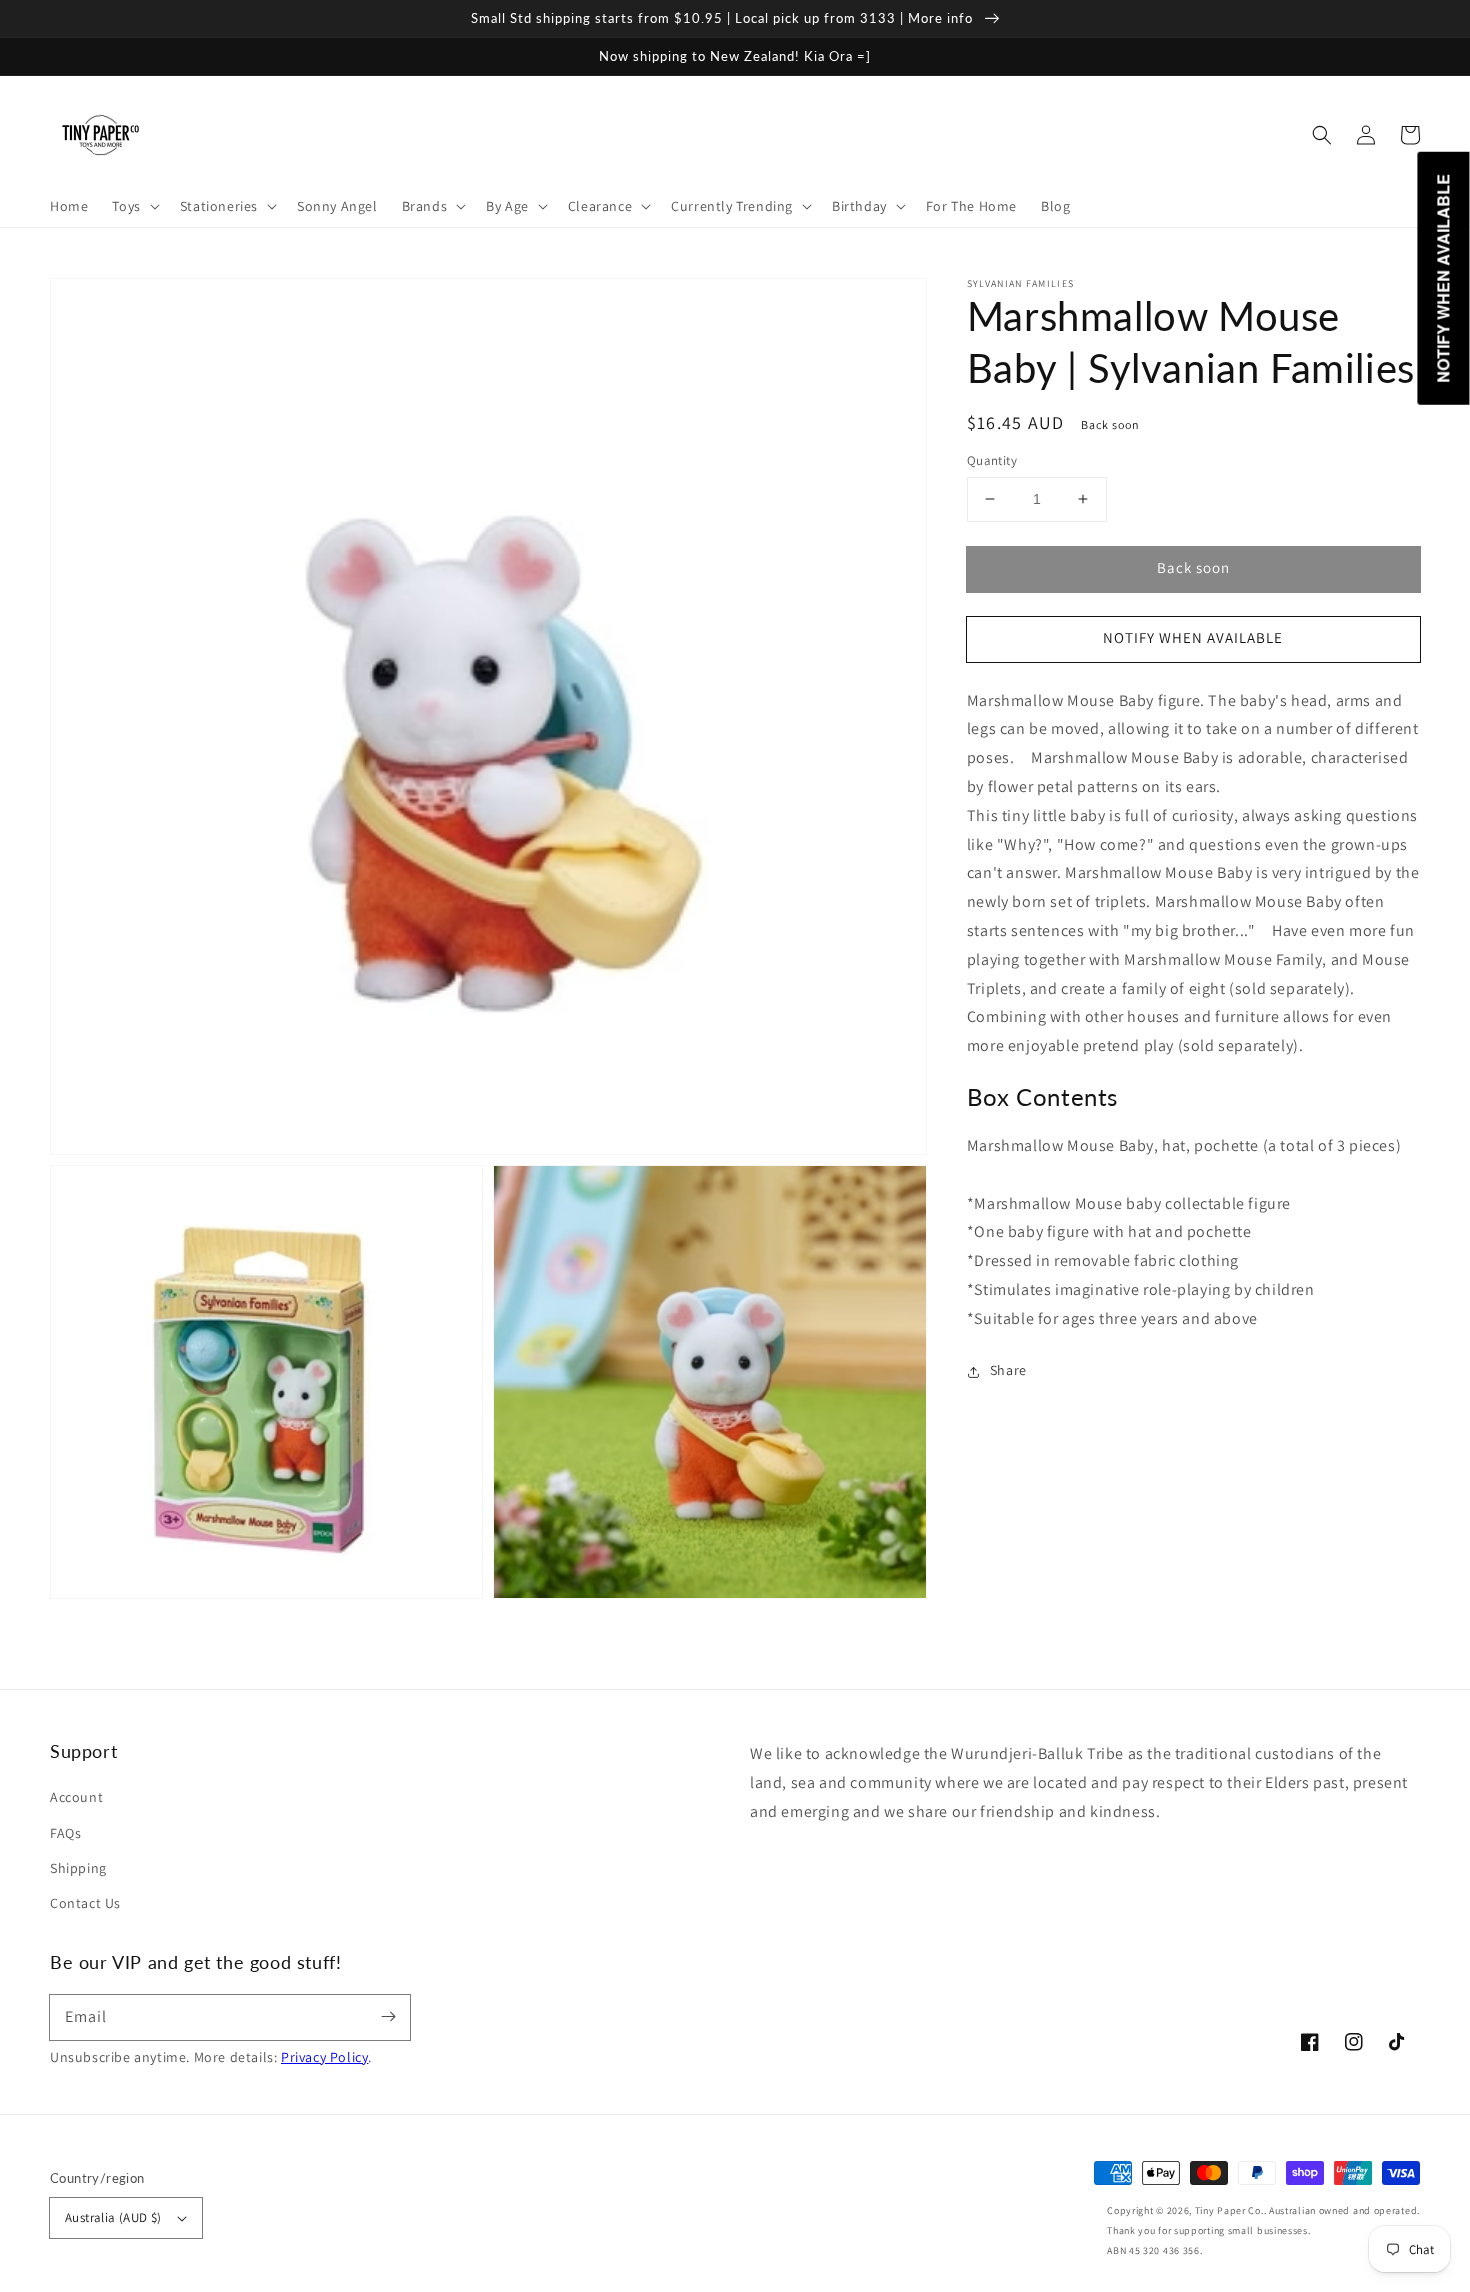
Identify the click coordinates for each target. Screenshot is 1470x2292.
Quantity (992, 460)
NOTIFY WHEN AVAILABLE (1193, 637)
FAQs (65, 1833)
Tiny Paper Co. (1229, 2210)
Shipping (78, 1868)
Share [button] (1008, 1371)
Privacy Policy (324, 2057)
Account (76, 1797)
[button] (1322, 135)
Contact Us (85, 1903)
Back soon (1193, 567)
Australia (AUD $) (113, 2217)
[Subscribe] (388, 2017)
